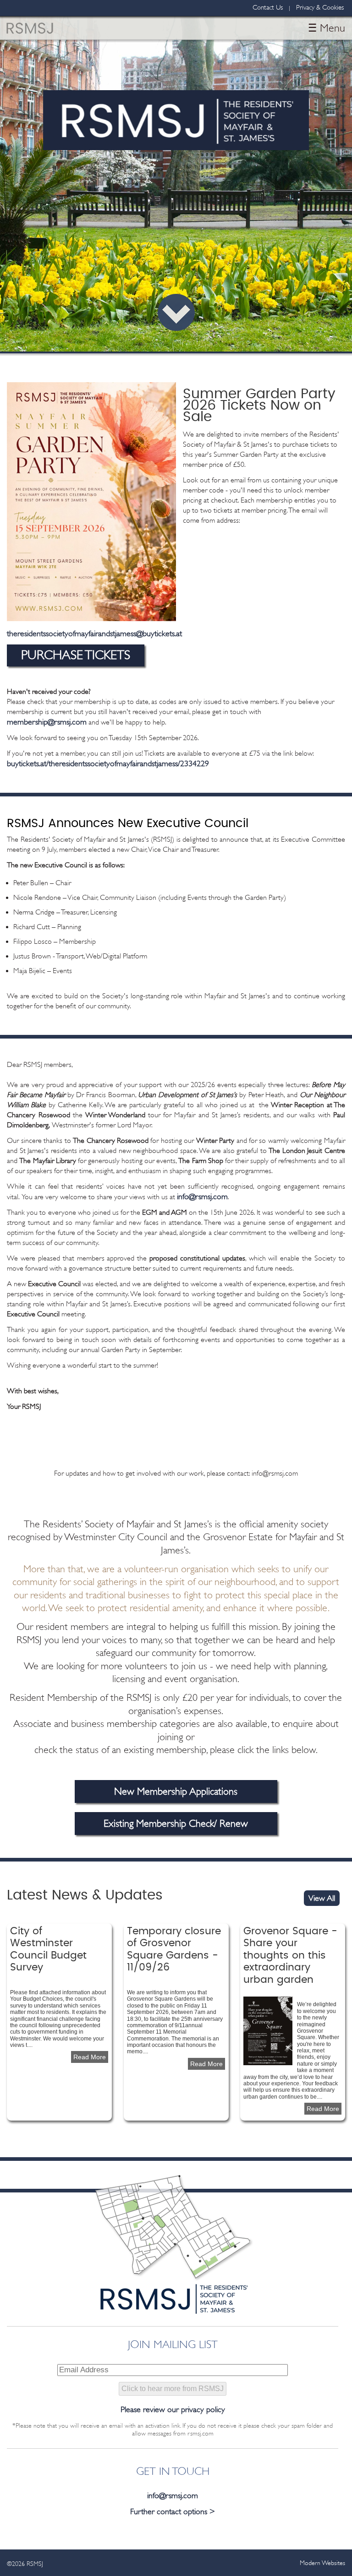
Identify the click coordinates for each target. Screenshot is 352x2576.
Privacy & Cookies (320, 8)
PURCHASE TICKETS (76, 655)
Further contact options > (173, 2511)
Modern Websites (322, 2563)
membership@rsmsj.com (47, 722)
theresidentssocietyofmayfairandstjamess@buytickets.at (94, 633)
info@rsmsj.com (202, 1196)
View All (322, 1898)
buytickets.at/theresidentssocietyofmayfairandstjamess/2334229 (108, 763)
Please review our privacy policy (173, 2409)
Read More (90, 2057)
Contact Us (268, 8)
